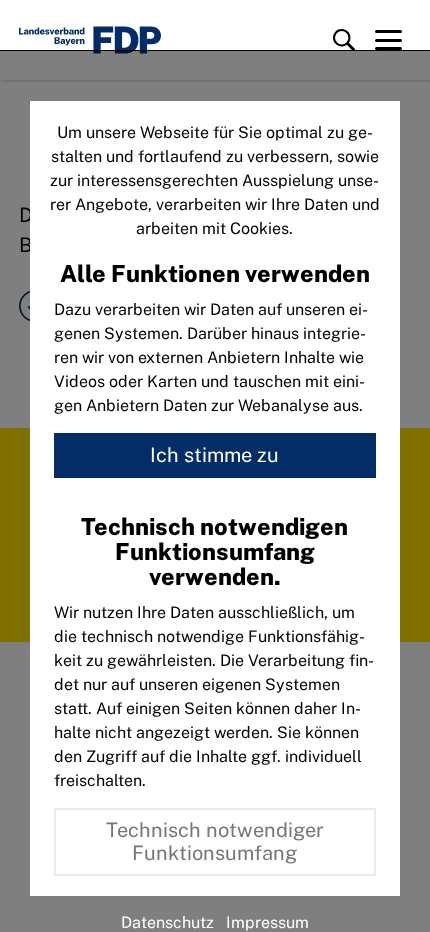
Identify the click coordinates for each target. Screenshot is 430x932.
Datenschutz (167, 922)
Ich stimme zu (214, 455)
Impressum (267, 922)
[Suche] (344, 40)
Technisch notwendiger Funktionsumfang (215, 841)
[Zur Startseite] (90, 40)
